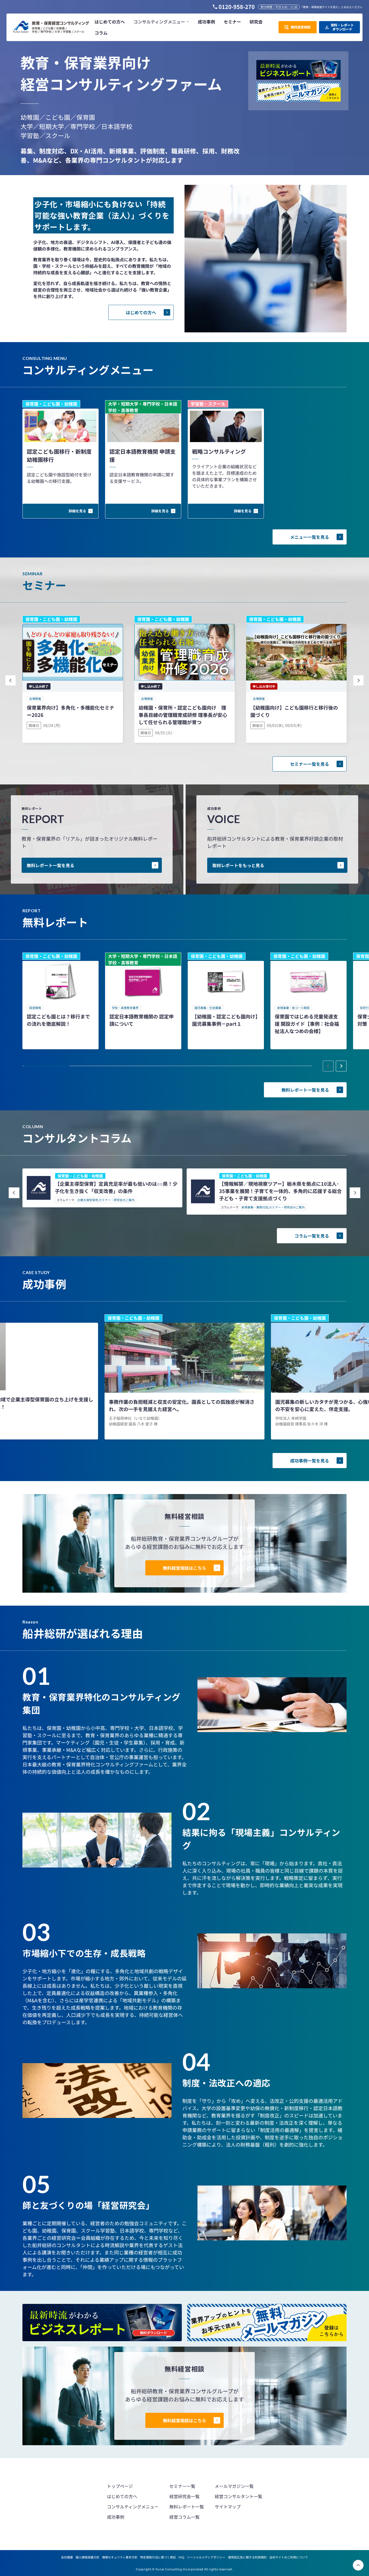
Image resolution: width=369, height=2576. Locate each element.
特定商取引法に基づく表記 (158, 2557)
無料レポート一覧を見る (51, 865)
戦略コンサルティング (219, 451)
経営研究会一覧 (185, 2496)
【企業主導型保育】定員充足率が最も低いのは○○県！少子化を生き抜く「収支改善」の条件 (116, 1187)
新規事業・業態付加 (255, 1207)
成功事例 (116, 2517)
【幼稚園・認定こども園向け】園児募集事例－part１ (225, 1020)
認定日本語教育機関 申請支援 (142, 455)
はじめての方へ (141, 312)
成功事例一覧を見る (310, 1461)
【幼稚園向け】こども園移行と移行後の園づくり (294, 711)
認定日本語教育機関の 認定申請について (142, 1020)
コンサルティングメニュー (133, 2507)
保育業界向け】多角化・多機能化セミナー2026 (71, 711)
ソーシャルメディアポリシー (206, 2557)
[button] (161, 22)
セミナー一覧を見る (310, 764)
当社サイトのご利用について (289, 2557)
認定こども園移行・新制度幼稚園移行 (59, 455)
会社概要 (67, 2557)
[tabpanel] (61, 1001)
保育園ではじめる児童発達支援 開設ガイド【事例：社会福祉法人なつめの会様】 (307, 1024)
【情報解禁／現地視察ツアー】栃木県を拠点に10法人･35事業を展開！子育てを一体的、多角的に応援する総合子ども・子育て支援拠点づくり (280, 1191)
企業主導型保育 (88, 1200)
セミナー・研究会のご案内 (117, 1200)
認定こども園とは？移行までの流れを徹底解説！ (58, 1020)
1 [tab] (47, 1066)
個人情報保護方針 (88, 2557)
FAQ (181, 2557)
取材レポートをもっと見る (238, 865)
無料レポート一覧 (187, 2507)
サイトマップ (228, 2507)
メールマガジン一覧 (234, 2486)
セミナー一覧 (182, 2486)
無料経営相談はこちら (185, 1568)
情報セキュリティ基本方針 (120, 2557)
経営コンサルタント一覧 (239, 2496)
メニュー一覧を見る (310, 537)
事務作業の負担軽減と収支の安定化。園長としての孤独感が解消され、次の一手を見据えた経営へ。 (182, 1405)
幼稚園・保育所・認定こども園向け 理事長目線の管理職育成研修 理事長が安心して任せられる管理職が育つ (183, 715)
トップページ (120, 2486)
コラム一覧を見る (312, 1236)
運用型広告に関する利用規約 (247, 2557)
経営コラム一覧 (185, 2517)
